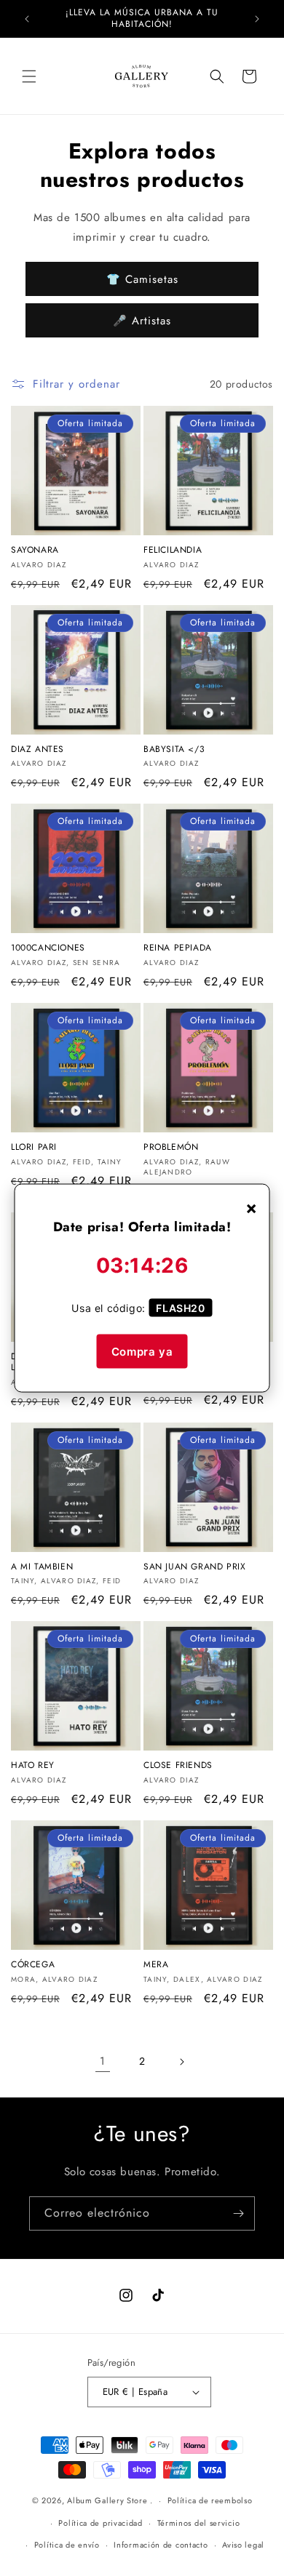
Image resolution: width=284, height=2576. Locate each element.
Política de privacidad (100, 2523)
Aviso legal (243, 2545)
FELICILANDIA (173, 551)
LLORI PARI (34, 1148)
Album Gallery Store (107, 2500)
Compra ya (142, 1351)
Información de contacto (161, 2545)
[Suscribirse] (238, 2213)
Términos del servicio (199, 2523)
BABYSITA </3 (174, 750)
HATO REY (33, 1766)
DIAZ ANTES (38, 750)
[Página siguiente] (181, 2062)
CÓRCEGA (33, 1965)
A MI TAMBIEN (42, 1567)
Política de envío (67, 2545)
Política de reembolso (210, 2500)
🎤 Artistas (142, 321)
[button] (29, 76)
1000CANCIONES (48, 948)
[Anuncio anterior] (27, 19)
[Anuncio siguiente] (257, 19)
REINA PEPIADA (178, 948)
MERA (156, 1965)
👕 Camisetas (142, 279)
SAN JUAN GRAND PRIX (194, 1567)
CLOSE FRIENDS (178, 1766)
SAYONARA (35, 551)
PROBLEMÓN (171, 1148)
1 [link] (103, 2061)
